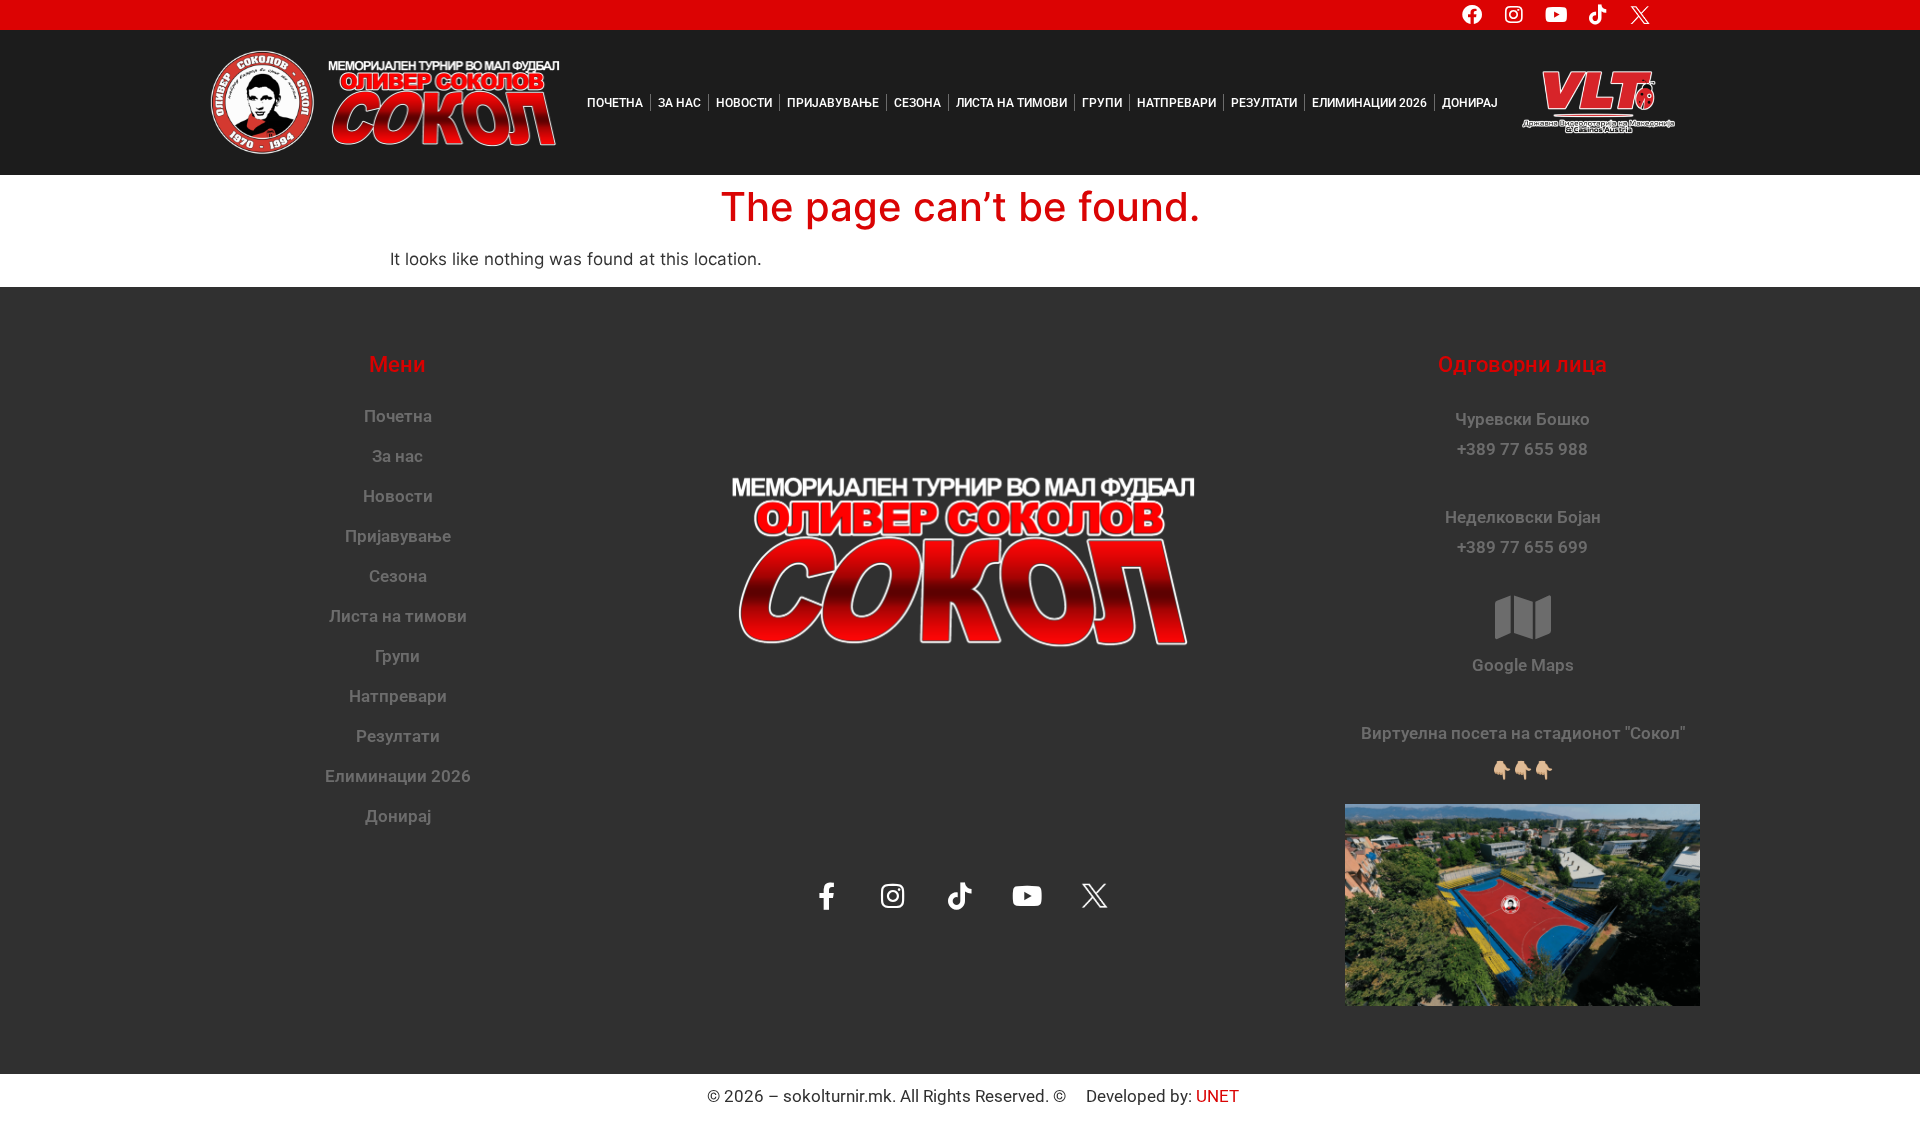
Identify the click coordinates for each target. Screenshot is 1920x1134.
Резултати (1264, 103)
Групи (1102, 103)
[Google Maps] (1523, 617)
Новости (744, 103)
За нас (679, 103)
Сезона (917, 103)
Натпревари (1176, 103)
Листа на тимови (1011, 103)
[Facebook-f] (826, 895)
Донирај (1470, 103)
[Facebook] (1472, 15)
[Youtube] (1556, 15)
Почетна (615, 103)
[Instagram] (1514, 15)
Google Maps (1523, 665)
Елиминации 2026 (1369, 103)
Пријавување (833, 103)
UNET (1217, 1096)
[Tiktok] (1598, 15)
